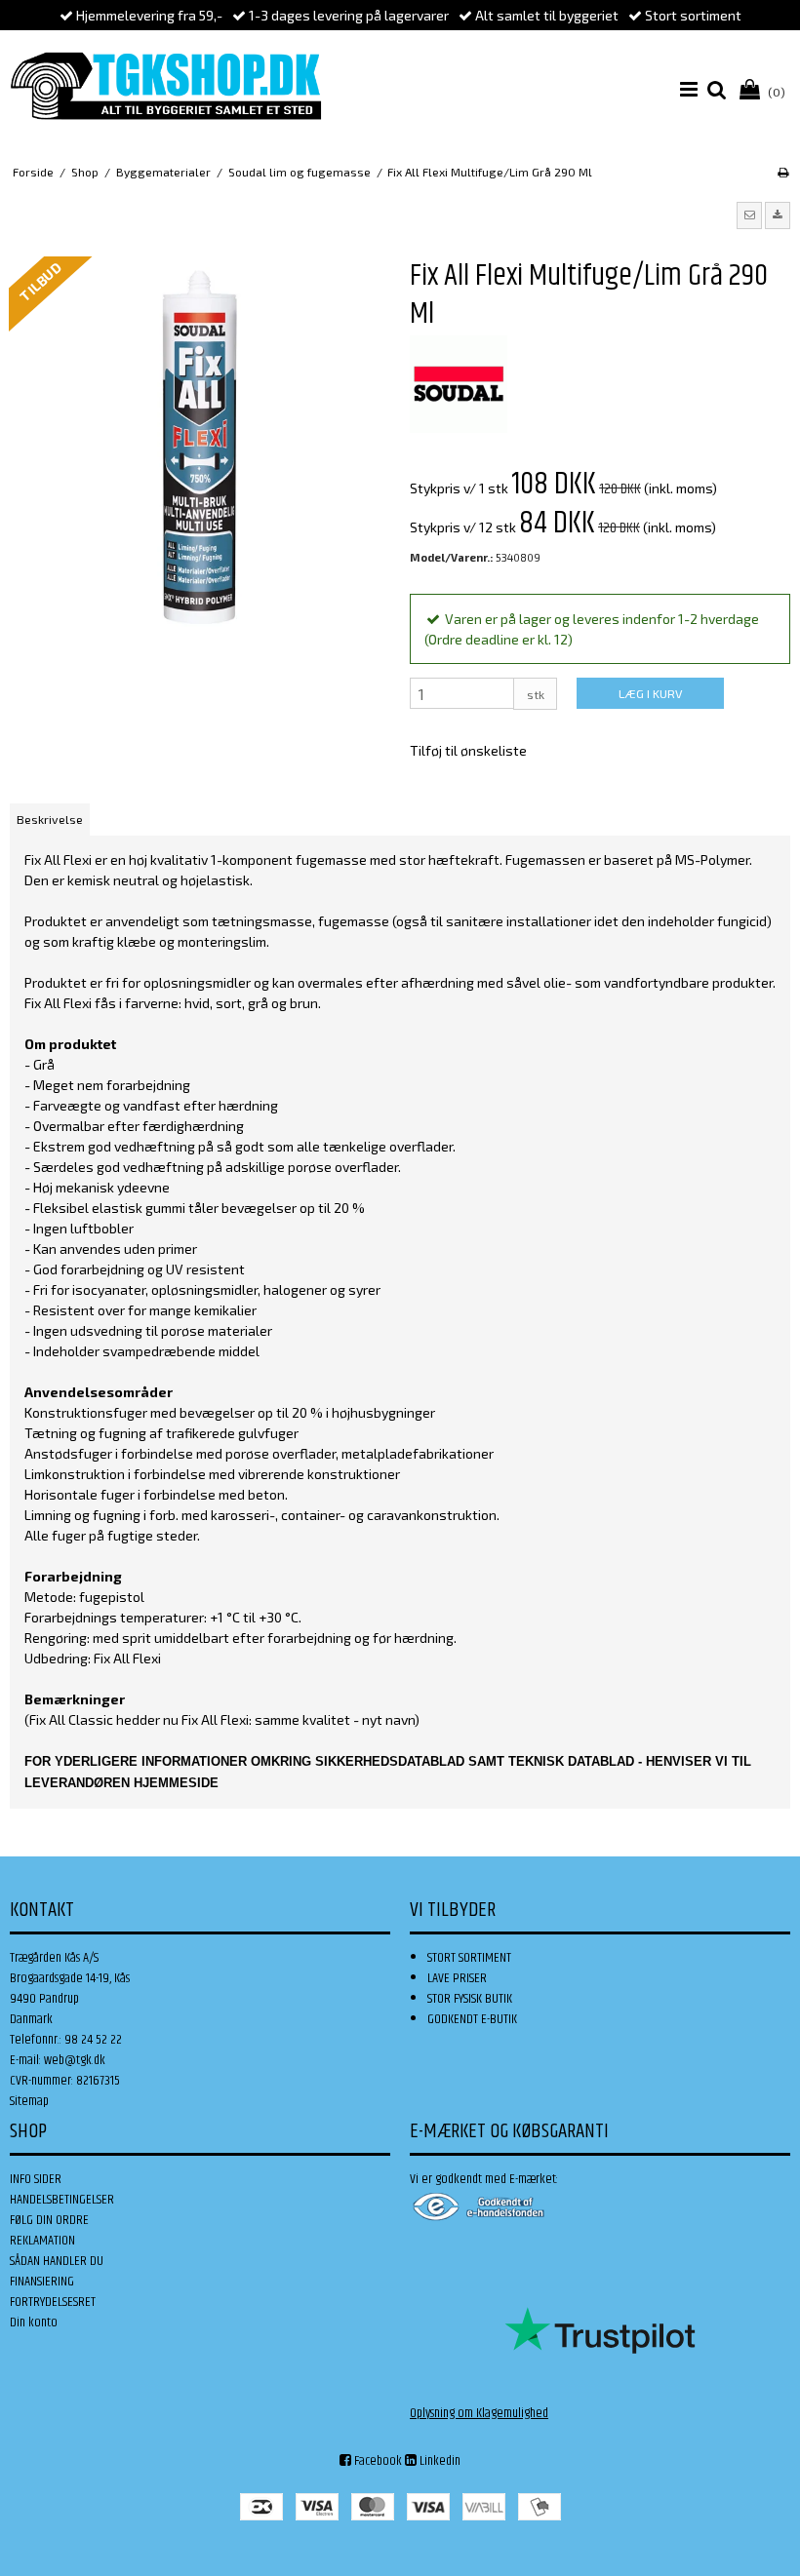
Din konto (34, 2322)
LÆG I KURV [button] (650, 693)
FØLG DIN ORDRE (49, 2220)
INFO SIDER (36, 2179)
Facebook (377, 2461)
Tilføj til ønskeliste (468, 750)
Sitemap (29, 2101)
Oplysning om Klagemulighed (479, 2413)
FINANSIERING (42, 2282)
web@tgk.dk (75, 2060)
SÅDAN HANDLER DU (57, 2261)
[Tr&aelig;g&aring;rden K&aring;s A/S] (166, 86)
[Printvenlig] (783, 172)
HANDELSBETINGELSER (62, 2200)
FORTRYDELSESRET (53, 2302)
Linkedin (439, 2461)
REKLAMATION (42, 2241)
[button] (749, 215)
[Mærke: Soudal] (459, 384)
